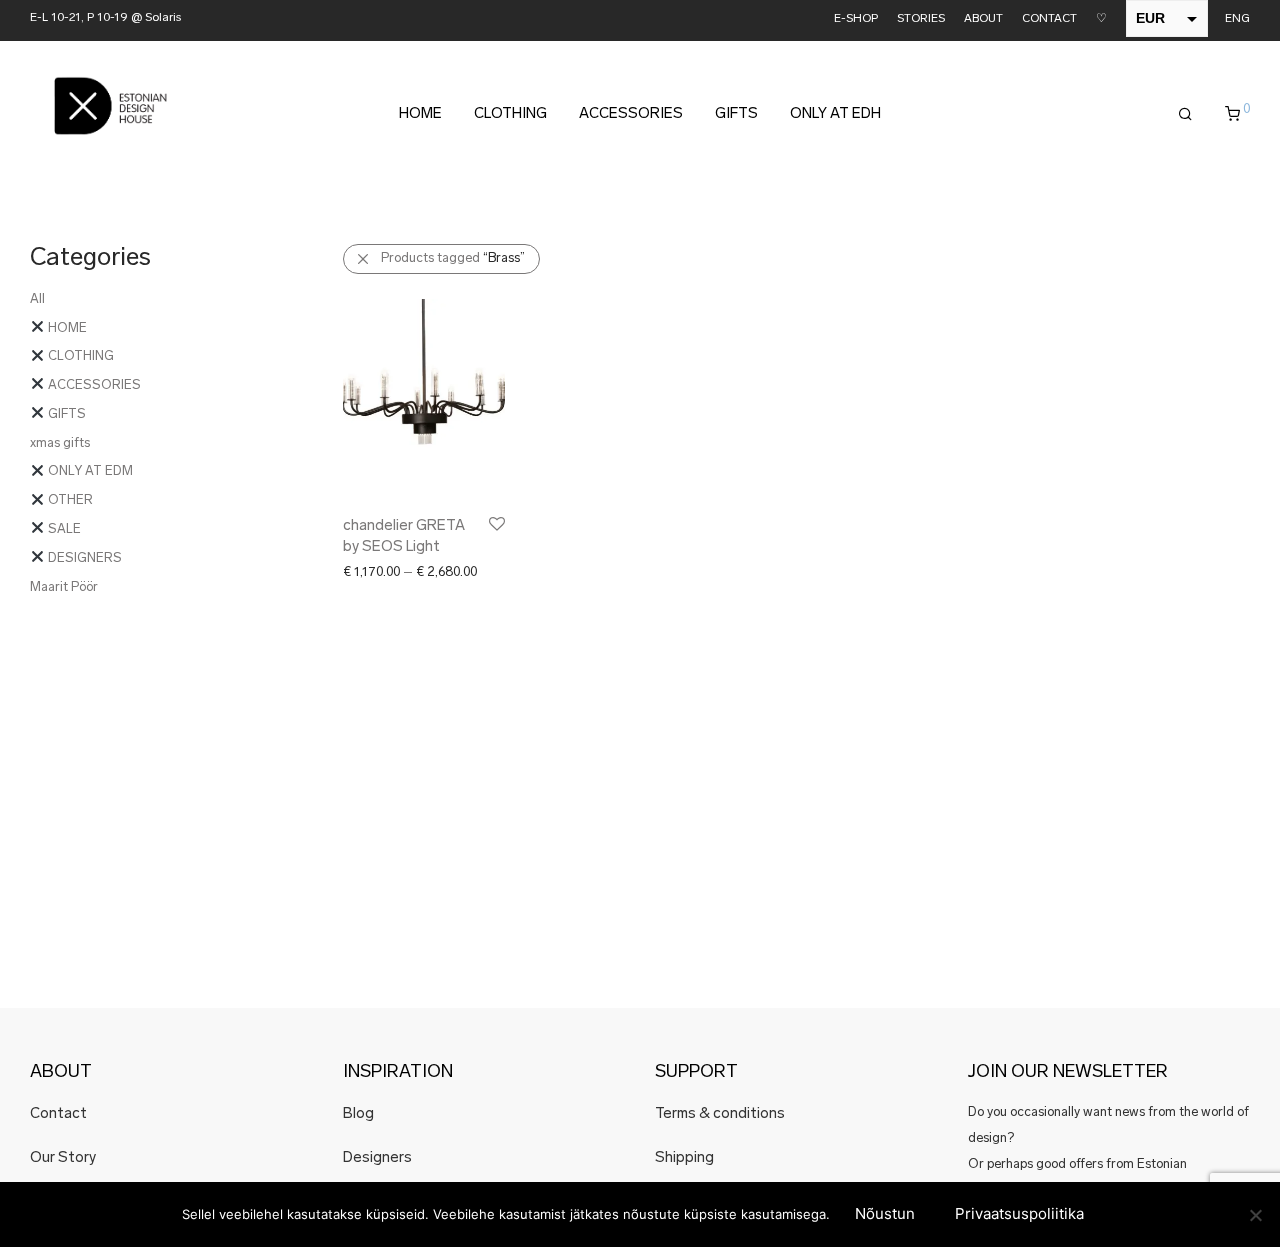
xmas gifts (60, 443)
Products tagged (453, 258)
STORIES (921, 19)
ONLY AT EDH (835, 114)
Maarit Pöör (64, 587)
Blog (358, 1114)
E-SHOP (856, 19)
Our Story (63, 1158)
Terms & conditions (720, 1114)
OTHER (69, 500)
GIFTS (736, 114)
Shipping (684, 1158)
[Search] (1185, 115)
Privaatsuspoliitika (1019, 1213)
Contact (58, 1114)
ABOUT (983, 19)
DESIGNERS (83, 558)
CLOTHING (510, 114)
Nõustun (885, 1213)
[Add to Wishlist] (495, 524)
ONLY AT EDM (89, 471)
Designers (377, 1158)
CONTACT (1049, 19)
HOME (420, 114)
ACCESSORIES (631, 114)
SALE (63, 529)
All (37, 299)
